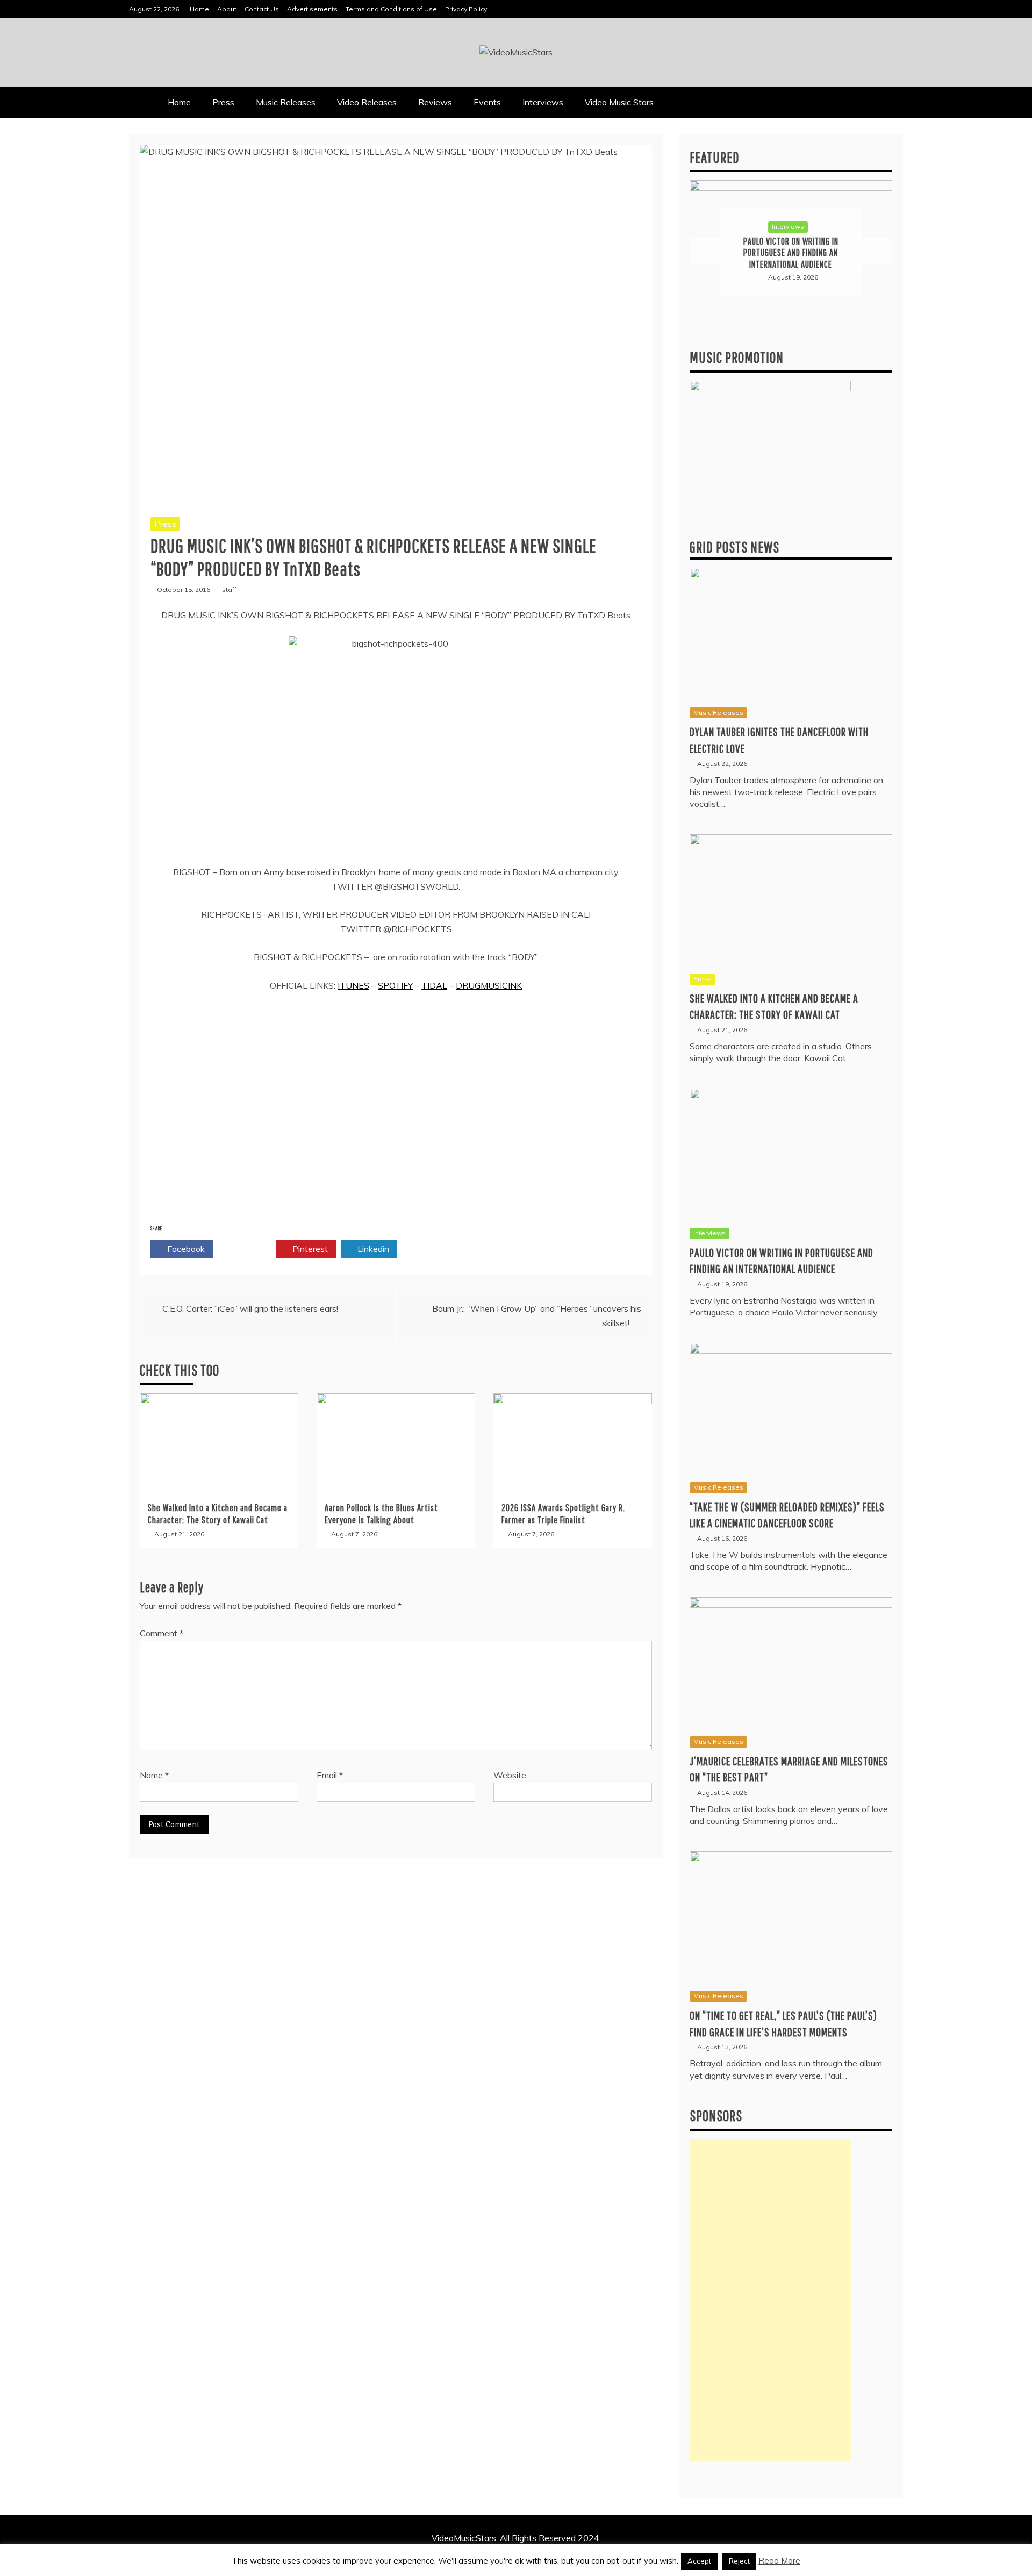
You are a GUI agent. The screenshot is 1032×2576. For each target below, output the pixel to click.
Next (875, 252)
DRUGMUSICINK (489, 985)
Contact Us (262, 9)
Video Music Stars (619, 102)
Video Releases (367, 102)
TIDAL (434, 985)
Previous (707, 252)
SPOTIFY (395, 985)
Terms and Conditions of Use (391, 9)
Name (154, 1775)
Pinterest (309, 1249)
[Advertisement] (770, 2300)
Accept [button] (699, 2561)
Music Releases (286, 102)
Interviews (543, 102)
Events (487, 102)
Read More (779, 2561)
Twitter (248, 1249)
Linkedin (372, 1249)
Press (223, 102)
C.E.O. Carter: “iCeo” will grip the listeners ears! (250, 1308)
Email (330, 1775)
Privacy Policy (466, 9)
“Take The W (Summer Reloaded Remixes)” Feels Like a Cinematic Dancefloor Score (791, 253)
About (227, 9)
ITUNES (353, 985)
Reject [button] (739, 2561)
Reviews (435, 102)
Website (510, 1775)
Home (199, 9)
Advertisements (312, 9)
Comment (162, 1633)
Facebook (185, 1249)
